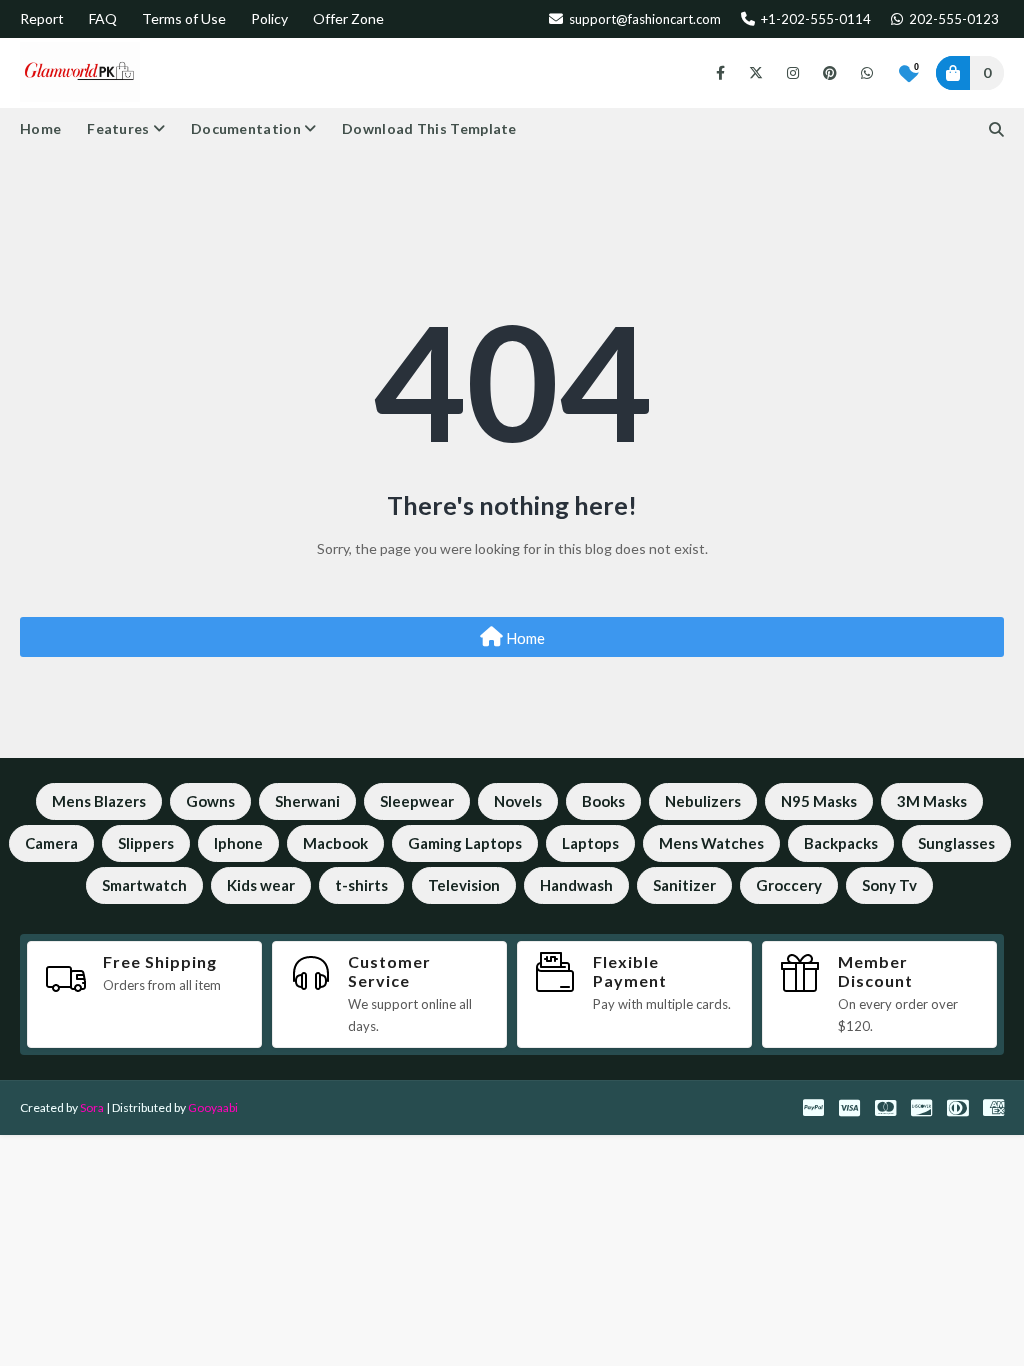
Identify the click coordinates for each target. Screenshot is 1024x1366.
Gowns (210, 801)
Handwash (576, 885)
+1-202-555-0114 (814, 19)
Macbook (335, 843)
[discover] (921, 1108)
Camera (51, 843)
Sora (92, 1107)
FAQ (103, 18)
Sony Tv (889, 885)
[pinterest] (830, 73)
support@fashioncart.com (643, 19)
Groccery (789, 885)
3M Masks (932, 801)
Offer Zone (348, 18)
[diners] (957, 1108)
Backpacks (841, 843)
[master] (885, 1108)
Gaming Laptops (465, 843)
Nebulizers (703, 801)
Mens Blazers (99, 801)
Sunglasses (956, 843)
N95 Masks (819, 801)
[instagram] (793, 73)
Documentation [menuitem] (246, 128)
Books (603, 801)
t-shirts (361, 885)
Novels (518, 801)
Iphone (238, 843)
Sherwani (307, 801)
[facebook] (720, 73)
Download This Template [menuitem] (429, 128)
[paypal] (813, 1108)
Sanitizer (684, 885)
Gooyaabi (213, 1107)
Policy (269, 18)
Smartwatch (144, 885)
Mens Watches (711, 843)
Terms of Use (184, 18)
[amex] (991, 1108)
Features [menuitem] (118, 128)
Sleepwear (417, 801)
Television (464, 885)
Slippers (146, 843)
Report (42, 18)
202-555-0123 (952, 19)
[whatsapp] (863, 73)
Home (524, 638)
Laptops (590, 843)
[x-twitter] (756, 73)
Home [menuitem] (40, 128)
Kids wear (261, 885)
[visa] (849, 1108)
